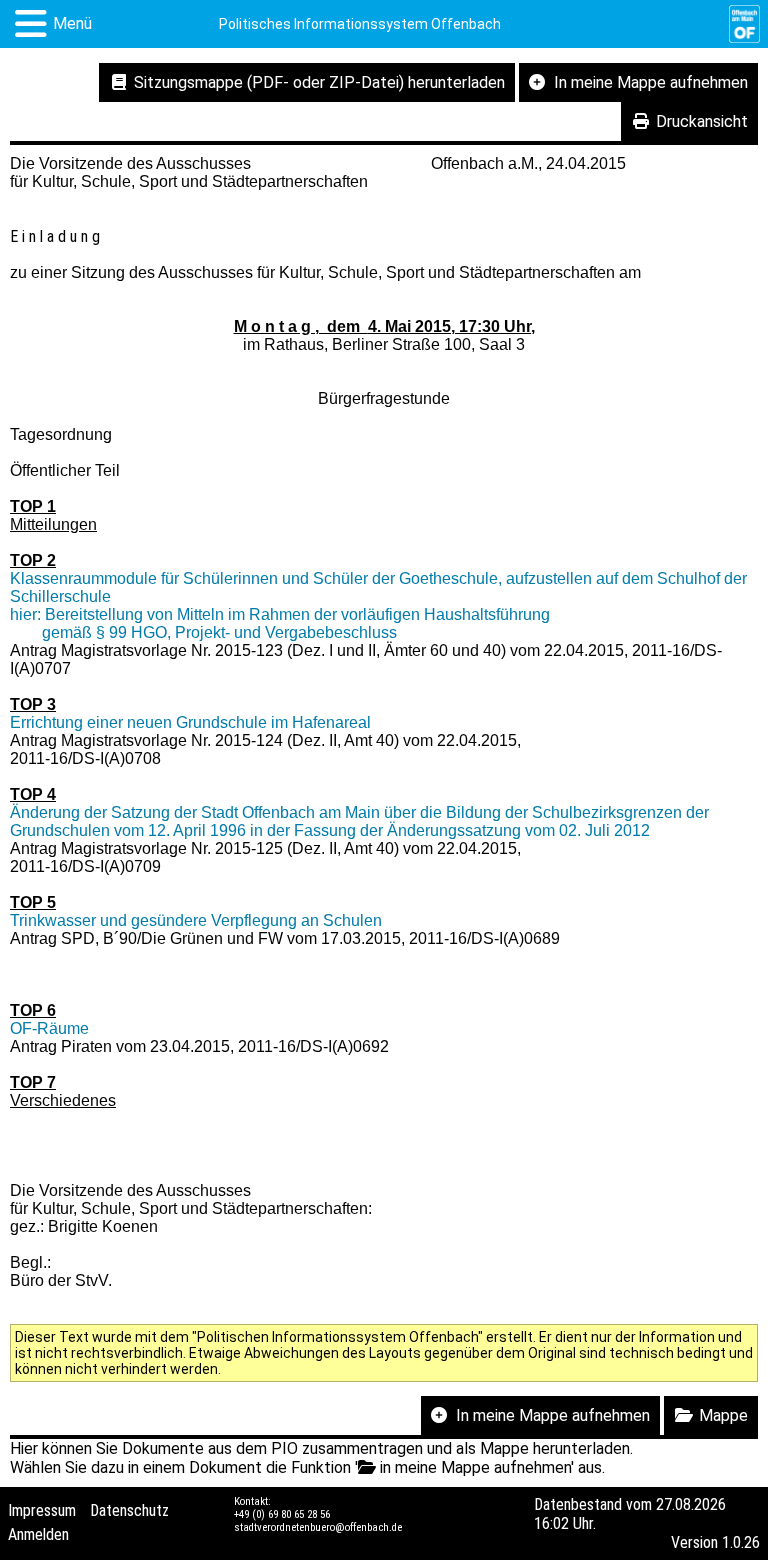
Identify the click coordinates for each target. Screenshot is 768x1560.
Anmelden (38, 1534)
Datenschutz (129, 1510)
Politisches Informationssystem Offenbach (360, 24)
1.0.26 (741, 1542)
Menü (72, 23)
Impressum (42, 1510)
